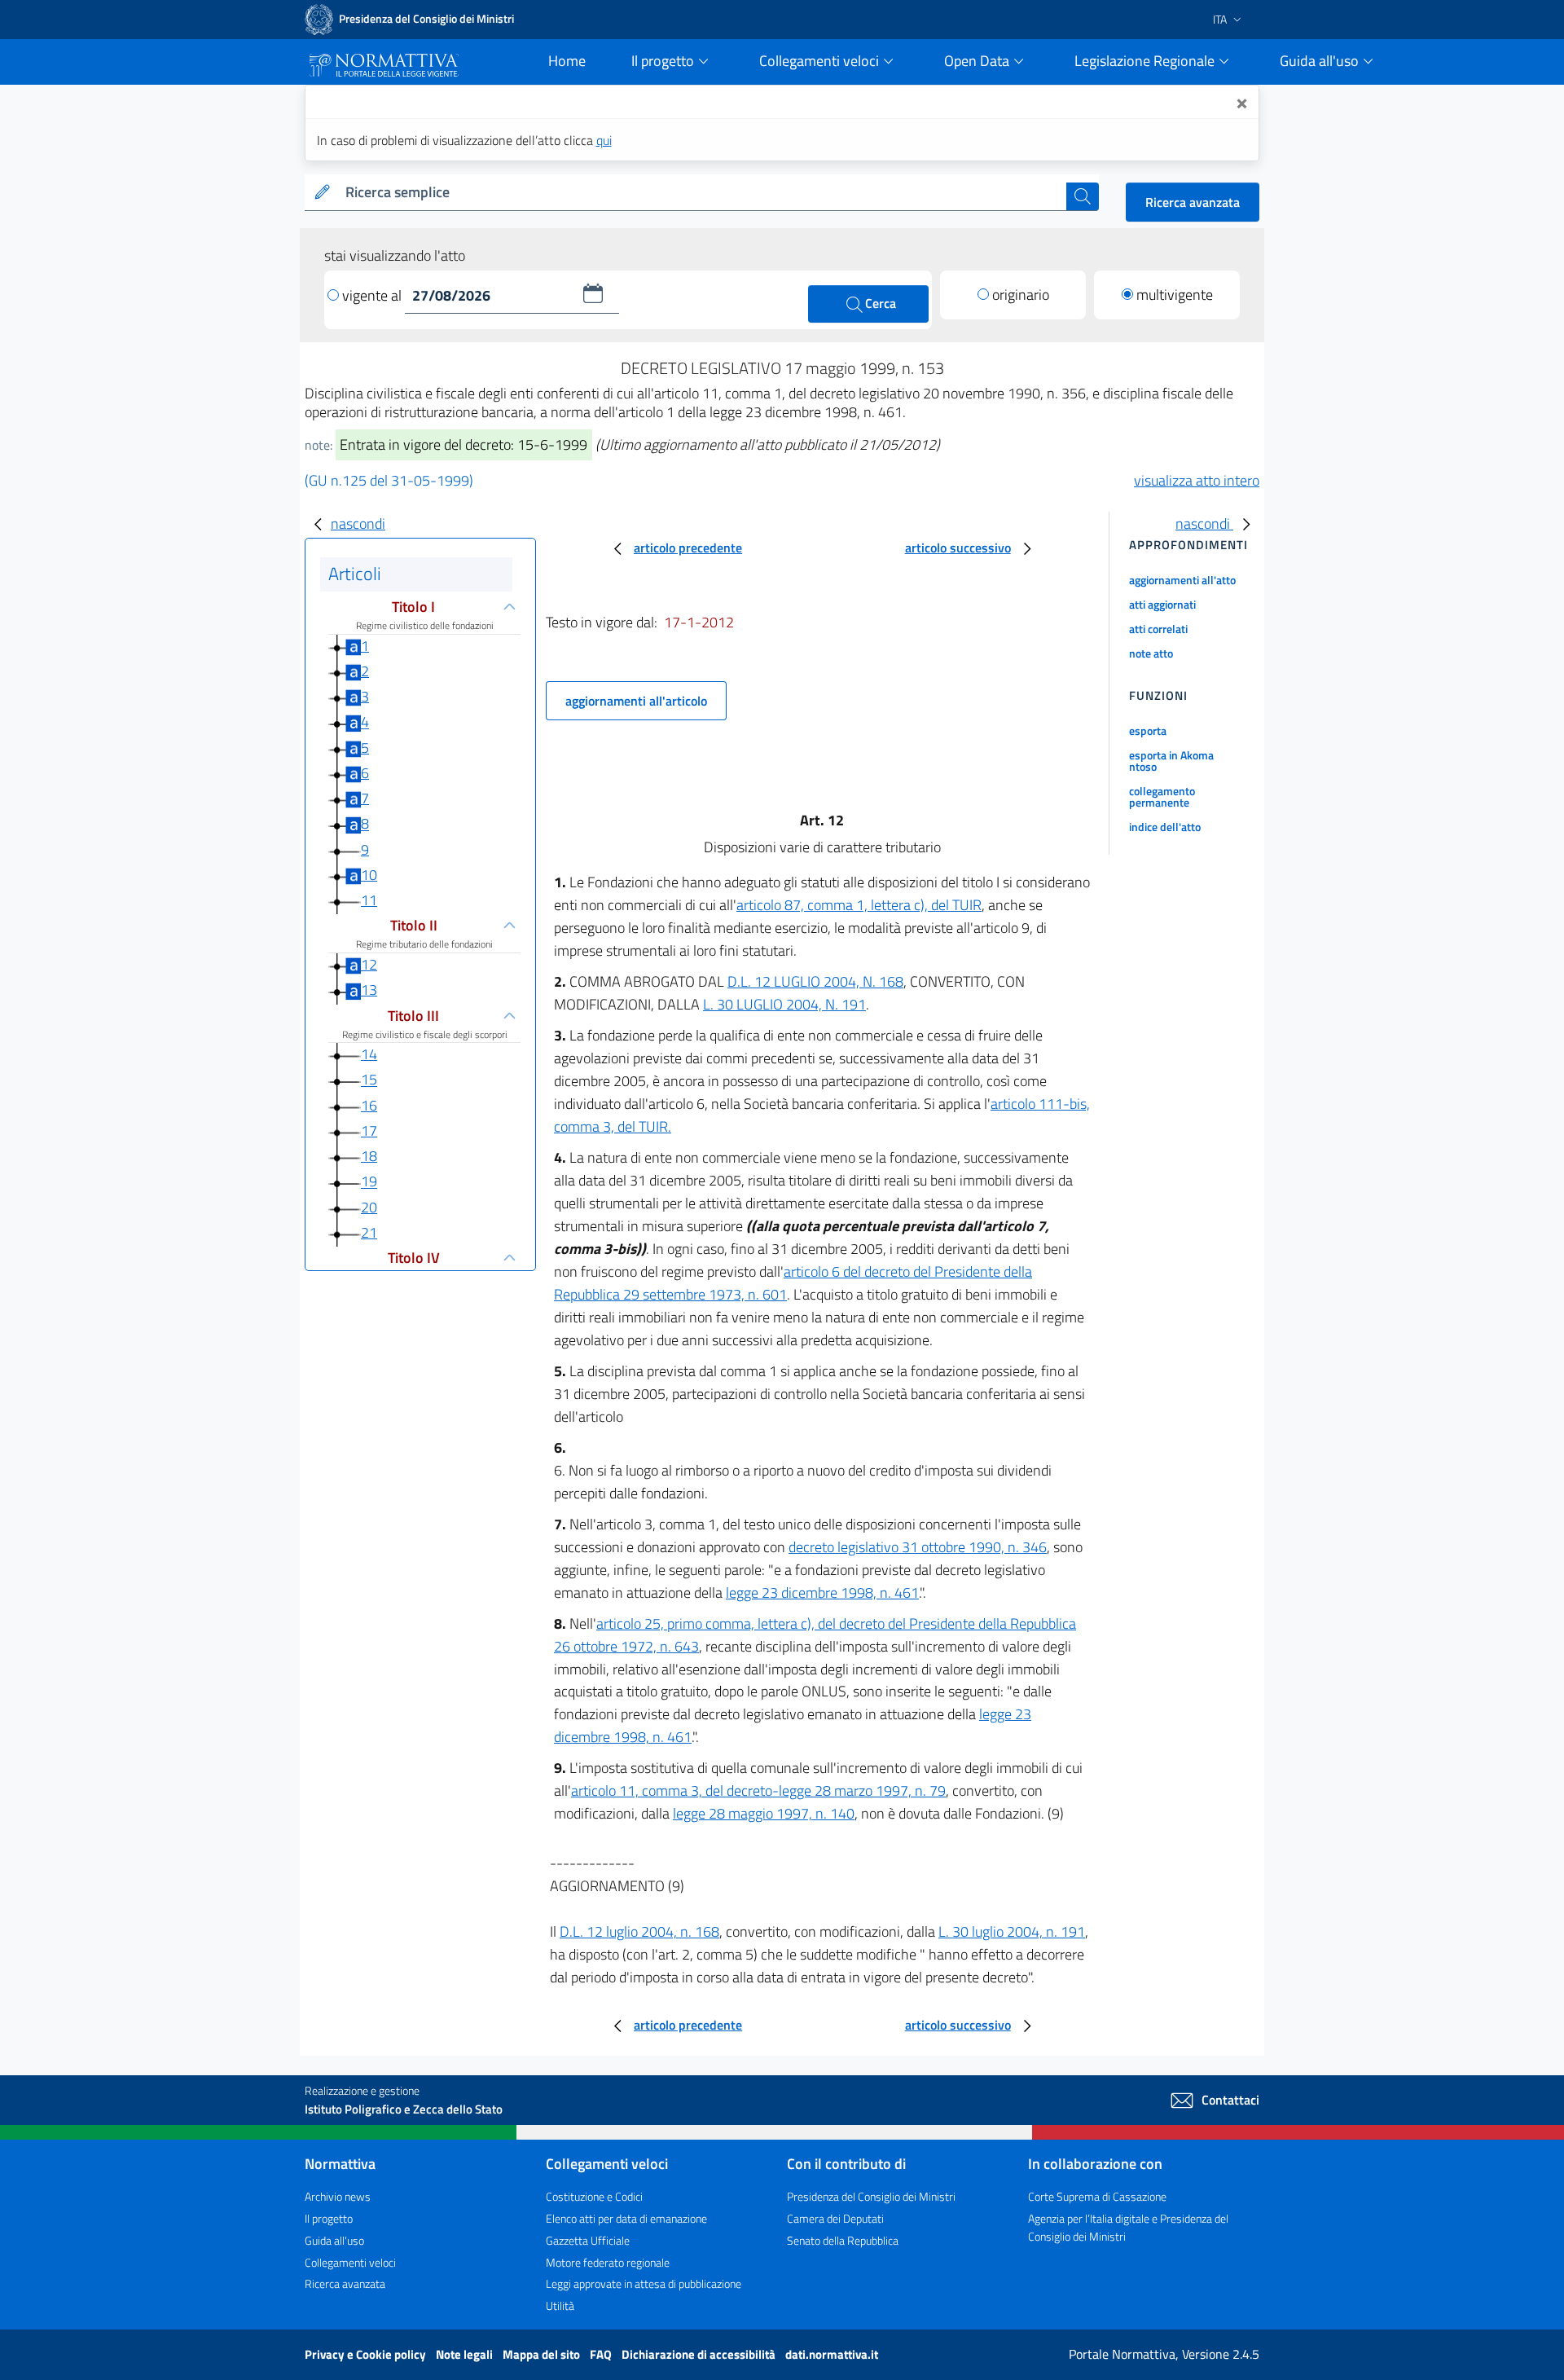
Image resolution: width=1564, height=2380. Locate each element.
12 (369, 964)
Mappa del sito (543, 2354)
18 (369, 1156)
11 (369, 900)
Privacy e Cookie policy (367, 2354)
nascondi (358, 524)
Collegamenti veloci (350, 2262)
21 (369, 1232)
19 (369, 1182)
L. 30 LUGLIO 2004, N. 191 (784, 1004)
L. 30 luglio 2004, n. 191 (1012, 1931)
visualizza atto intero (1197, 480)
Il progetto (329, 2218)
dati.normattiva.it (832, 2354)
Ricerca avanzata (1193, 202)
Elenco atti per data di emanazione (626, 2218)
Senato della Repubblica (843, 2240)
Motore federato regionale (608, 2262)
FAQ (602, 2354)
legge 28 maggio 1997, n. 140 (764, 1813)
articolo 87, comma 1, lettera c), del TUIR (859, 905)
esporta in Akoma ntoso (1171, 761)
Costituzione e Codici (594, 2196)
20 (369, 1207)
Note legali (466, 2354)
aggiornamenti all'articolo (636, 701)
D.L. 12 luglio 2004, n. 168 (639, 1931)
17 (369, 1131)
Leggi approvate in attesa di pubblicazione (644, 2283)
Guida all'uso (334, 2240)
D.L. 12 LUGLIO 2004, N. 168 (815, 981)
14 (369, 1054)
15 (369, 1080)
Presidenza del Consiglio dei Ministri (871, 2196)
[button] (593, 293)
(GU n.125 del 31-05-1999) (389, 480)
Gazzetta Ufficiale (588, 2240)
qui (604, 140)
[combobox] (703, 193)
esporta (1148, 730)
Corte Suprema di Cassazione (1097, 2196)
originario (1021, 295)
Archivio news (338, 2196)
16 (369, 1105)
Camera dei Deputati (835, 2218)
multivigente (1175, 295)
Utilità (560, 2305)
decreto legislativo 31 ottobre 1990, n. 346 (918, 1547)
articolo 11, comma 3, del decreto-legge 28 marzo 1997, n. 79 (758, 1790)
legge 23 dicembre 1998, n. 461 (822, 1593)
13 (369, 990)
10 (369, 875)
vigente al (373, 295)
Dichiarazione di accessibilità (700, 2354)
